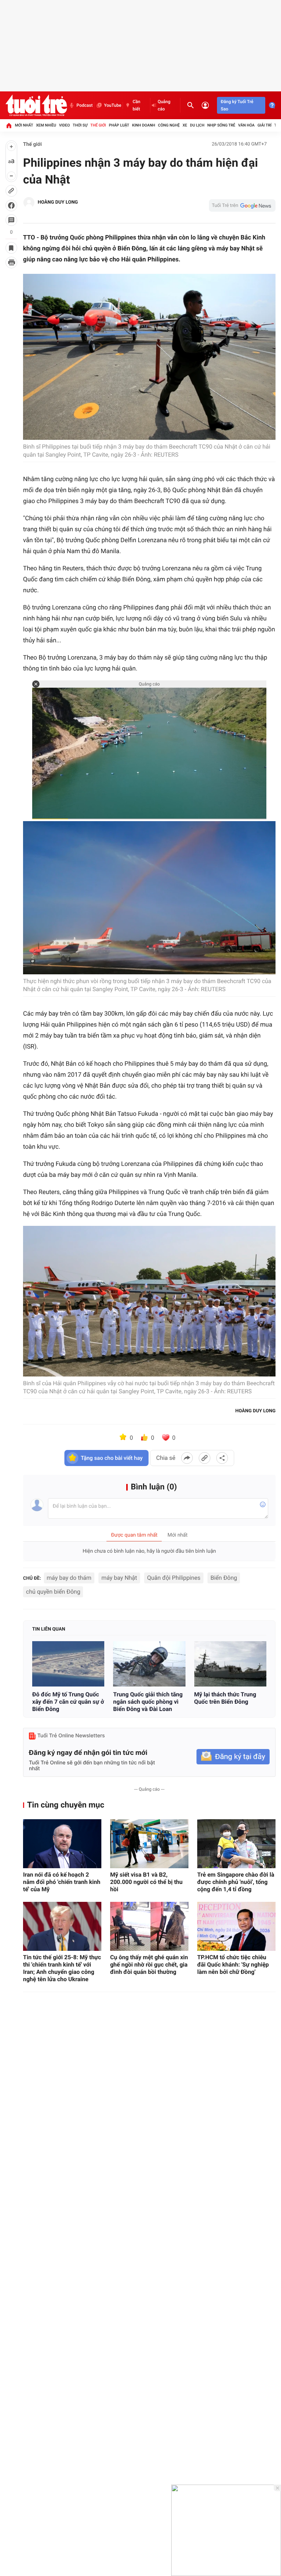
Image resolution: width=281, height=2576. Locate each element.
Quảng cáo (164, 105)
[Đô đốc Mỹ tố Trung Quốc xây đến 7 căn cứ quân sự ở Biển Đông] (68, 1664)
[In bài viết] (11, 262)
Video (64, 125)
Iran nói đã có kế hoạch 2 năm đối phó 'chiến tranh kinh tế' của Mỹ (62, 1882)
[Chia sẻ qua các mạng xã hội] (222, 1458)
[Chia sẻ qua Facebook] (187, 1458)
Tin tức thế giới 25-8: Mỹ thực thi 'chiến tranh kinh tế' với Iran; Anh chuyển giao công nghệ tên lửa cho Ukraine (62, 1968)
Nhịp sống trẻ (221, 125)
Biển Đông (224, 1578)
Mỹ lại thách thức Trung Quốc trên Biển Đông (225, 1698)
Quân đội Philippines (174, 1578)
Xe (185, 125)
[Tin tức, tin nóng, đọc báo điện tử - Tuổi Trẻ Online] (36, 105)
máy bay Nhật (119, 1578)
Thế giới (98, 125)
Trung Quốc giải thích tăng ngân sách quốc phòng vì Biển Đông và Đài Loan (148, 1702)
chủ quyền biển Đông (53, 1592)
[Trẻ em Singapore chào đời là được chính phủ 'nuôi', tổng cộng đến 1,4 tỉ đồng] (236, 1844)
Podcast (85, 105)
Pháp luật (119, 125)
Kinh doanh (144, 125)
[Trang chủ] (9, 125)
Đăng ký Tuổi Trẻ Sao (237, 105)
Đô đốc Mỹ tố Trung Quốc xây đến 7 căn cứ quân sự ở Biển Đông (68, 1702)
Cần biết (136, 105)
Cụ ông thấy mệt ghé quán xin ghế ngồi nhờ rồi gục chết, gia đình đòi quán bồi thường (149, 1965)
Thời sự (80, 125)
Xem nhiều (46, 125)
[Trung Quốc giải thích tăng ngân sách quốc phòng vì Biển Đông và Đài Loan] (149, 1664)
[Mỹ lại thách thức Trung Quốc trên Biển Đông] (230, 1664)
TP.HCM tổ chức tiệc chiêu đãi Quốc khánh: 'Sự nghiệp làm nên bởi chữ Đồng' (233, 1965)
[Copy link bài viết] (205, 1458)
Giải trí (265, 125)
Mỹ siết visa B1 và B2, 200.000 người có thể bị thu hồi (146, 1882)
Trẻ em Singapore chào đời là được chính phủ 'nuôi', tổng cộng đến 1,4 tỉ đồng (236, 1882)
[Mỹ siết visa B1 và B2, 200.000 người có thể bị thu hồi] (149, 1844)
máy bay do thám (69, 1578)
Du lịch (197, 125)
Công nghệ (169, 125)
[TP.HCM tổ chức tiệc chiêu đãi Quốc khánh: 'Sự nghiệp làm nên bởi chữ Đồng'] (236, 1926)
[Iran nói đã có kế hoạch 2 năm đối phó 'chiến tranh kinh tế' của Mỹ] (62, 1844)
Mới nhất (24, 125)
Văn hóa (246, 125)
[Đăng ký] (233, 1757)
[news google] (242, 205)
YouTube (113, 105)
